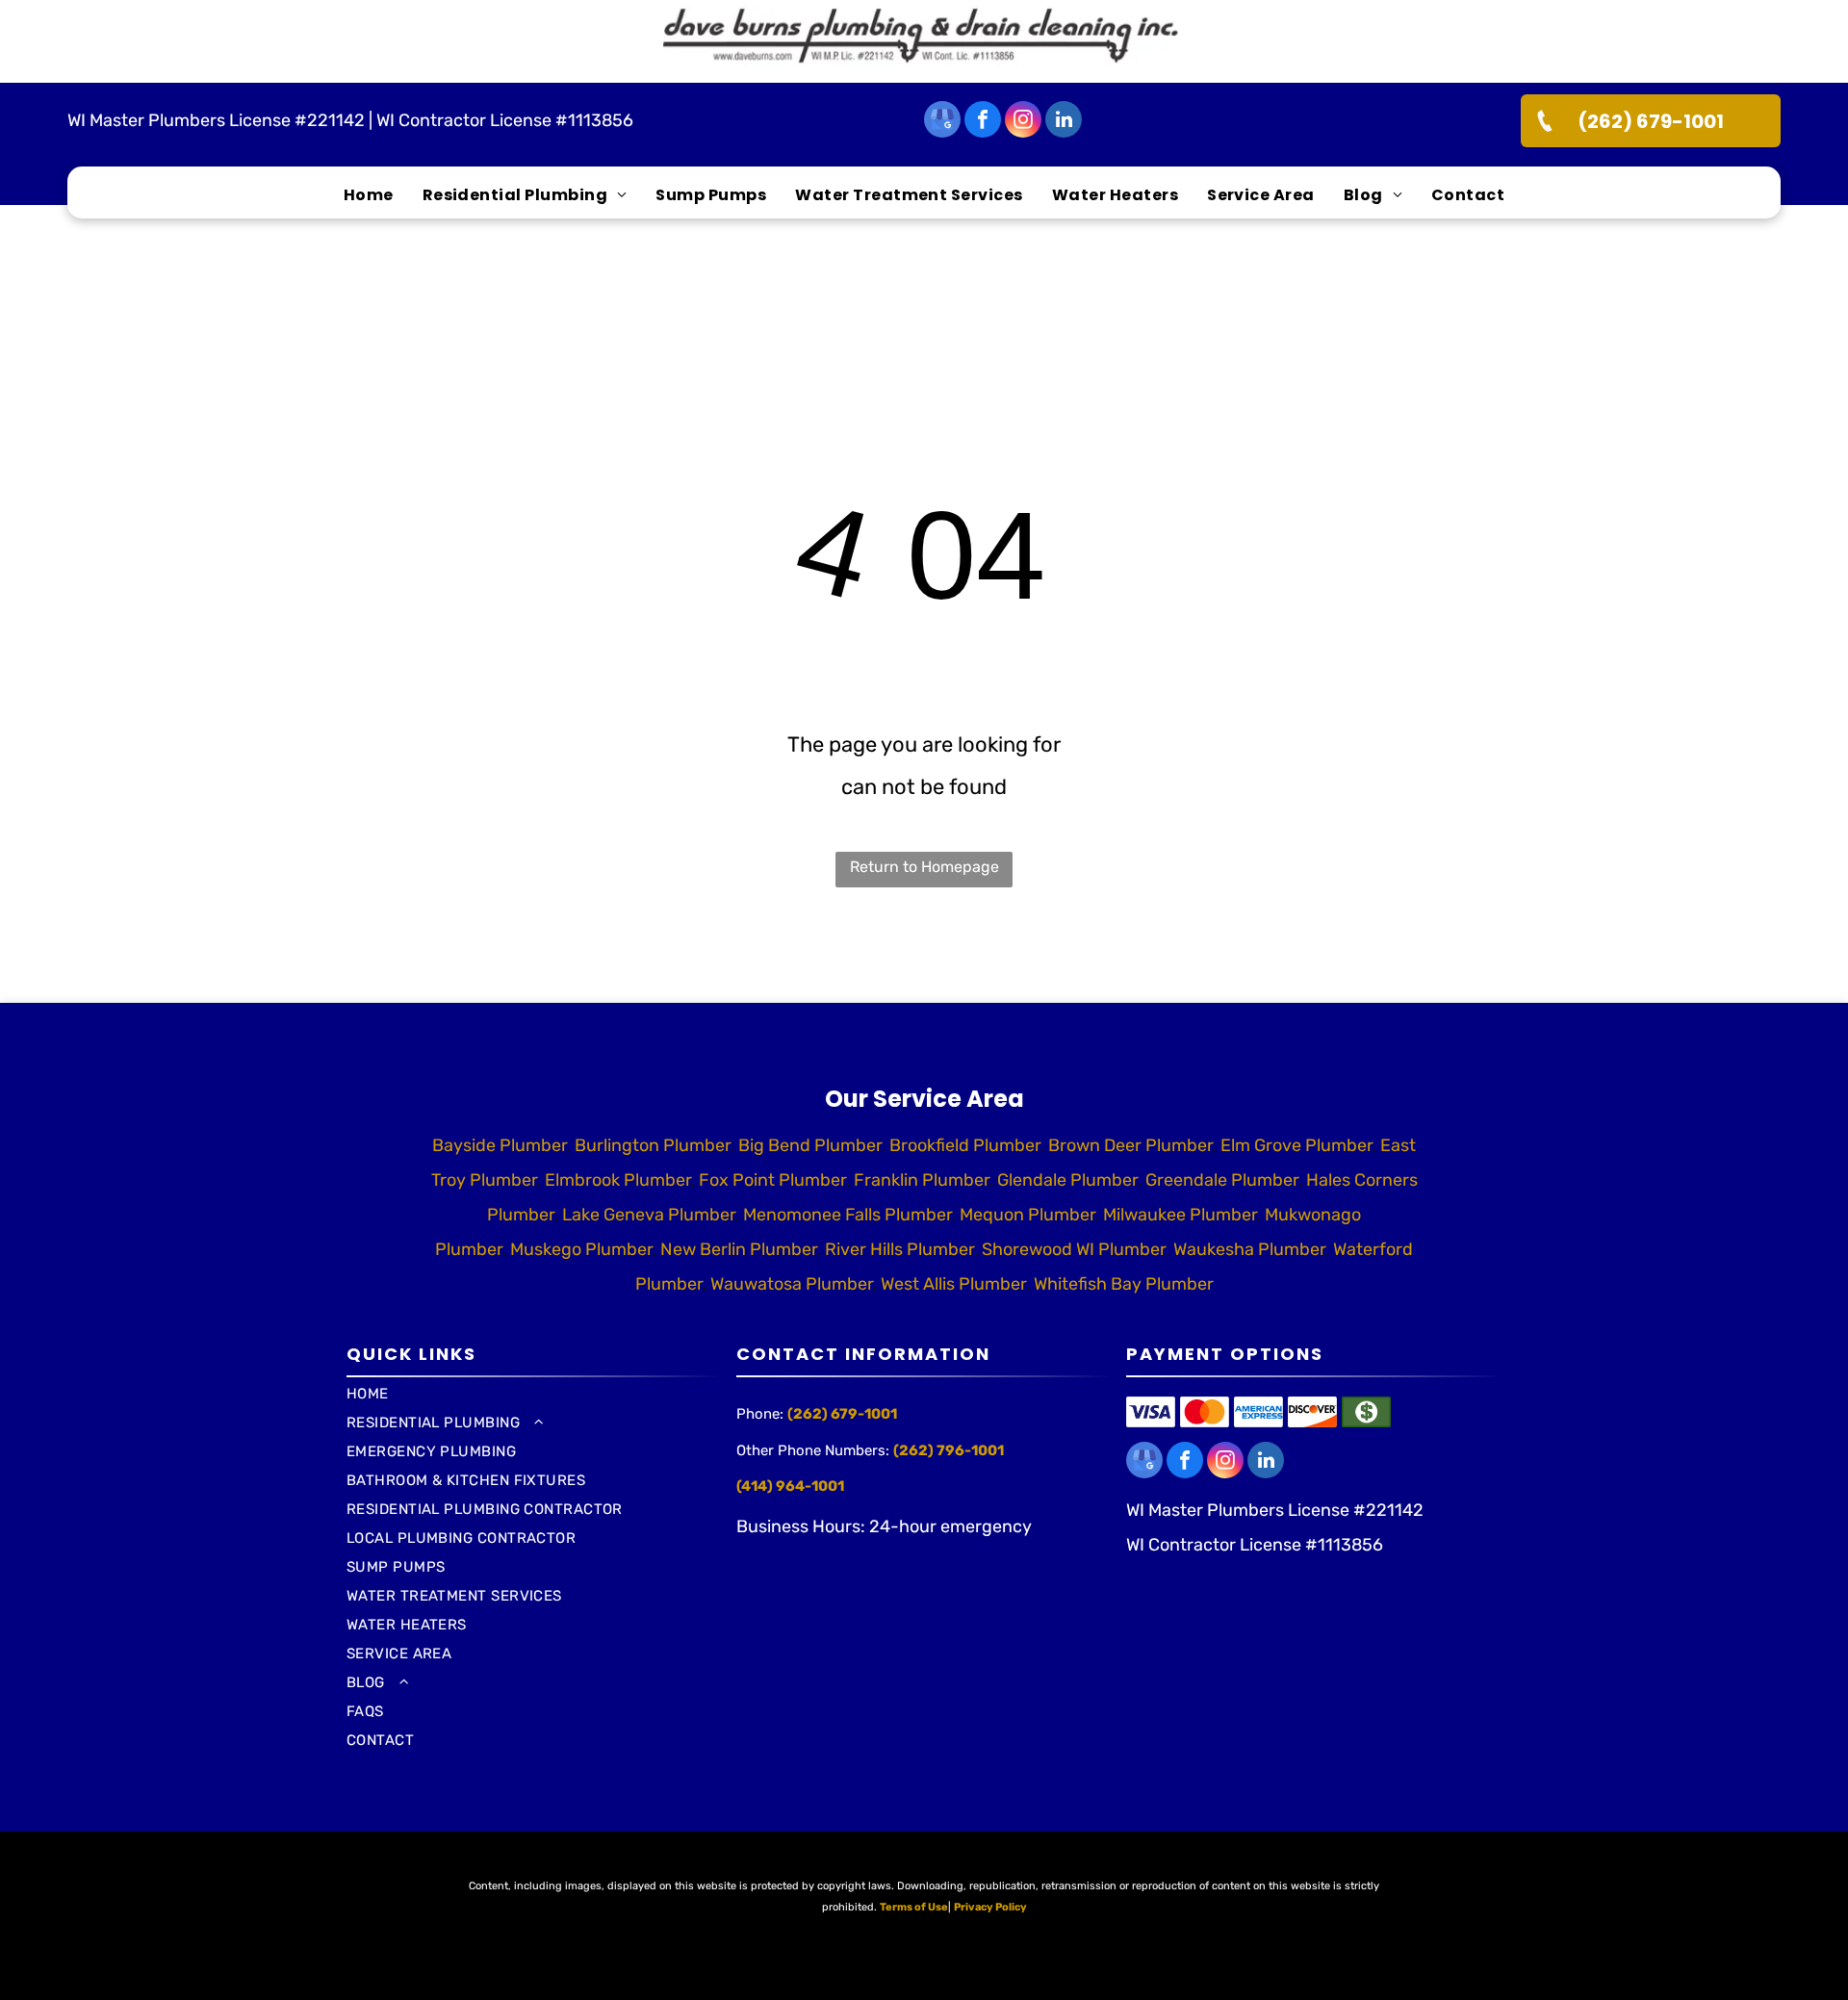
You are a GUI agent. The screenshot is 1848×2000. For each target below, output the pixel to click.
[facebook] (983, 122)
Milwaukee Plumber (1180, 1215)
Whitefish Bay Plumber (1124, 1284)
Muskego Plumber (581, 1249)
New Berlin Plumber (739, 1249)
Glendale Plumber (1067, 1180)
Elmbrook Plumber (618, 1180)
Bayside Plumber (500, 1145)
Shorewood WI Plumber (1074, 1249)
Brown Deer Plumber (1130, 1145)
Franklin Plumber (922, 1180)
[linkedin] (1064, 122)
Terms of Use (914, 1907)
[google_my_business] (942, 122)
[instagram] (1023, 122)
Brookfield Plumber (965, 1145)
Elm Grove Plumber (1296, 1145)
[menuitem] (369, 195)
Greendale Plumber (1222, 1180)
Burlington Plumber (653, 1145)
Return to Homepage (924, 867)
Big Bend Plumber (810, 1145)
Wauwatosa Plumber (792, 1284)
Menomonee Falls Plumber (847, 1215)
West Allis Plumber (953, 1284)
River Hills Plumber (899, 1249)
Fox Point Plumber (772, 1180)
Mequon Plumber (1027, 1215)
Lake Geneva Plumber (649, 1215)
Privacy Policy (990, 1907)
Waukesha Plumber (1249, 1249)
